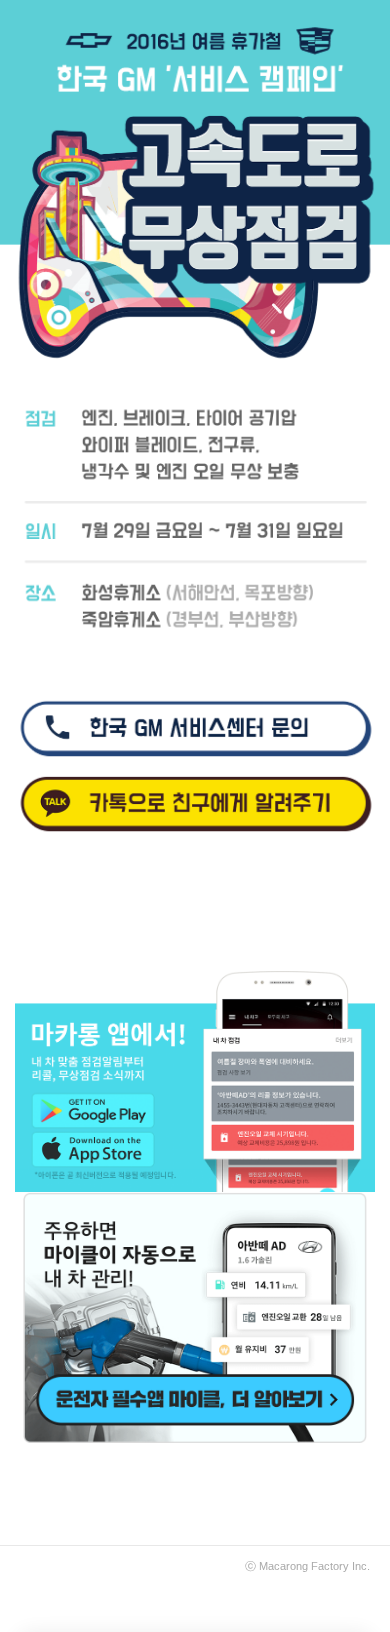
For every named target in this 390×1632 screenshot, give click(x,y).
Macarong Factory (304, 1566)
